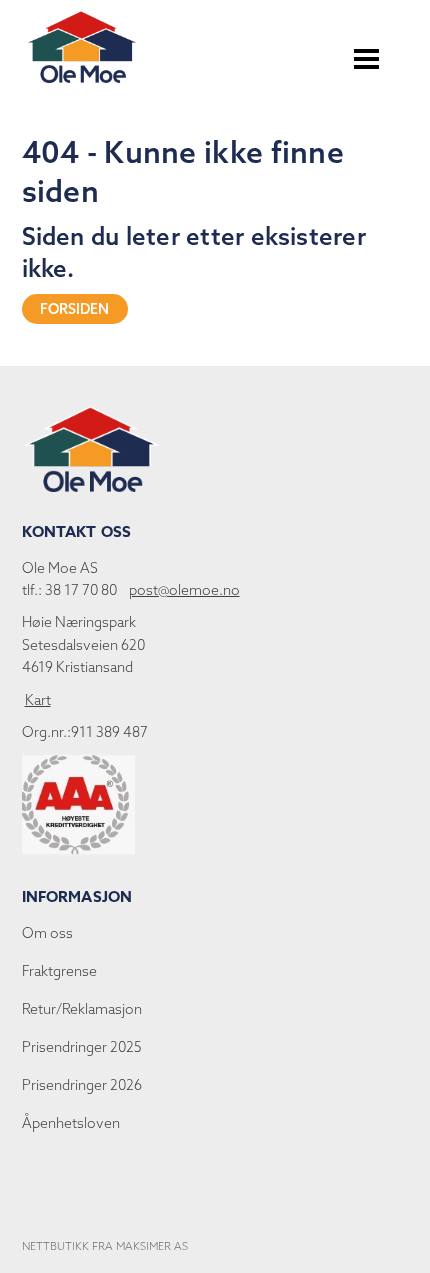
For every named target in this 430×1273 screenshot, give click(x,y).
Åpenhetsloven (71, 1123)
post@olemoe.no (184, 590)
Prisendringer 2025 (82, 1047)
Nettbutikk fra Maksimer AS (105, 1246)
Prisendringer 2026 (82, 1085)
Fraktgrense (59, 971)
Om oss (47, 933)
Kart (38, 700)
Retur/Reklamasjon (82, 1009)
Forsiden (75, 309)
